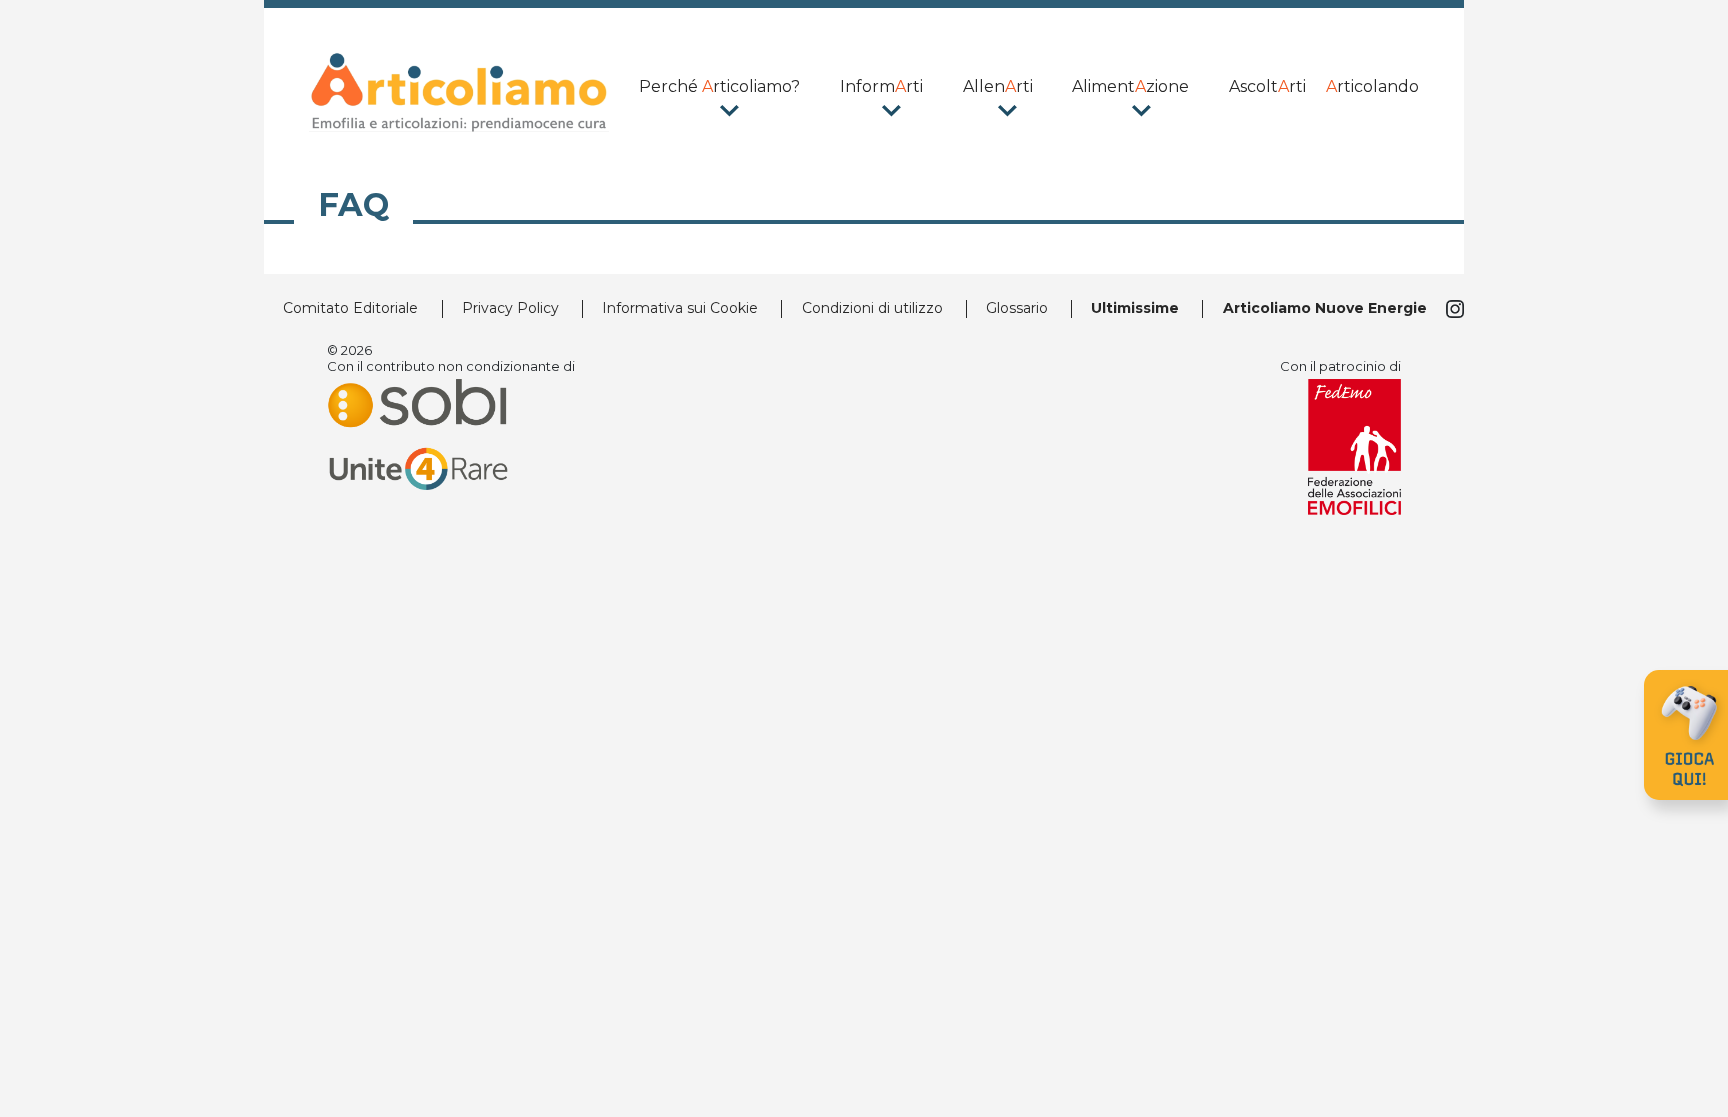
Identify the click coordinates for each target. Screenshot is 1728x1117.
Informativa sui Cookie (680, 308)
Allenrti (998, 86)
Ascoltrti (1267, 86)
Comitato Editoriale (350, 308)
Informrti (881, 86)
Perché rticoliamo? (719, 86)
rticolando (1372, 86)
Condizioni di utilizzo (872, 308)
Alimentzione (1130, 86)
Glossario (1017, 308)
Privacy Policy (510, 308)
